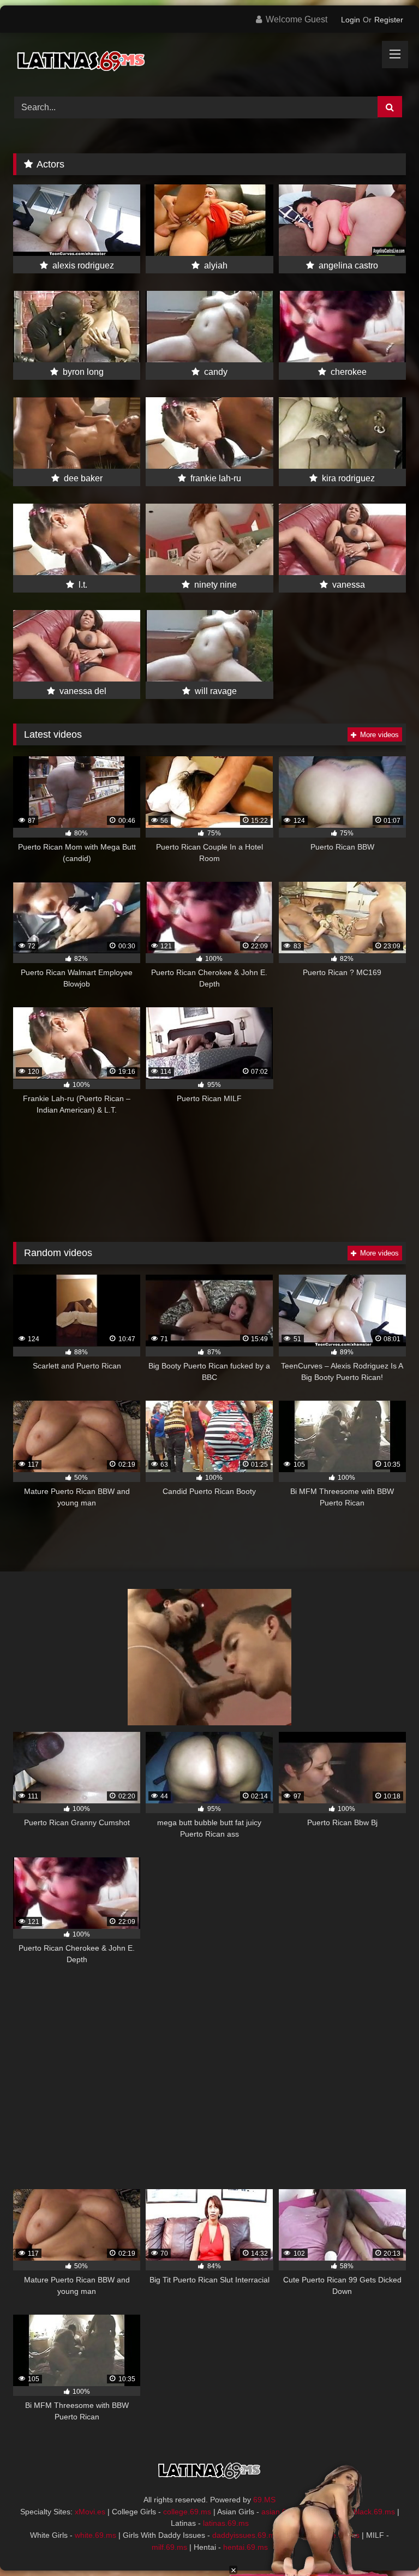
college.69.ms (187, 2512)
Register (389, 20)
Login (351, 20)
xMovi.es (90, 2512)
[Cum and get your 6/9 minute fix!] (209, 61)
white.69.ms (95, 2535)
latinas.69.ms (226, 2523)
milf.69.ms (169, 2547)
